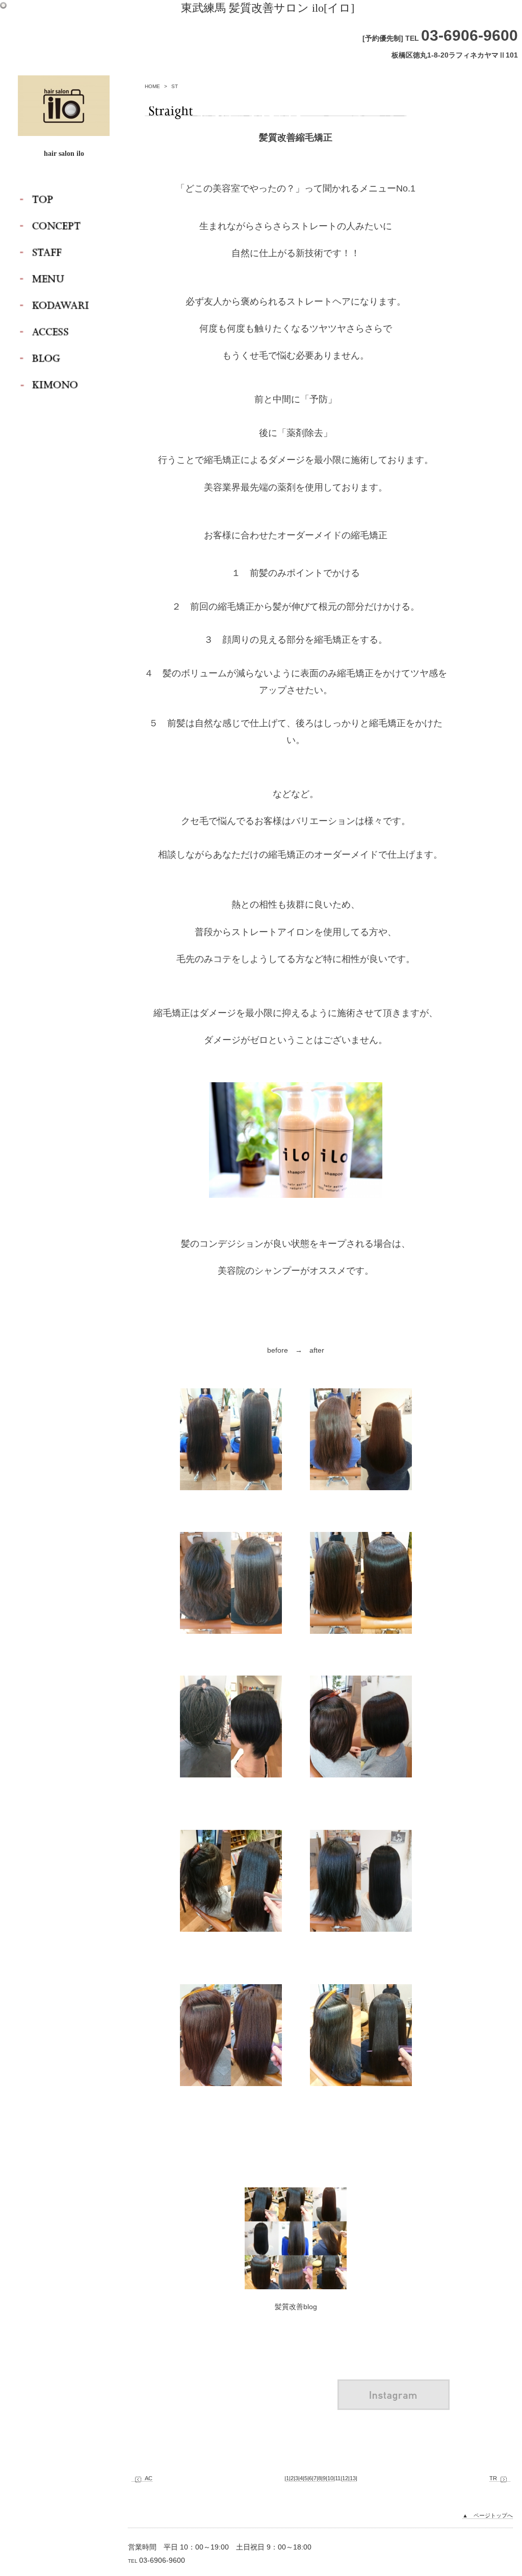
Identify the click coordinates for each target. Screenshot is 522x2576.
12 (345, 2478)
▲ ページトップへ (488, 2515)
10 (330, 2478)
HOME (152, 86)
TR (493, 2478)
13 (353, 2478)
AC (149, 2478)
